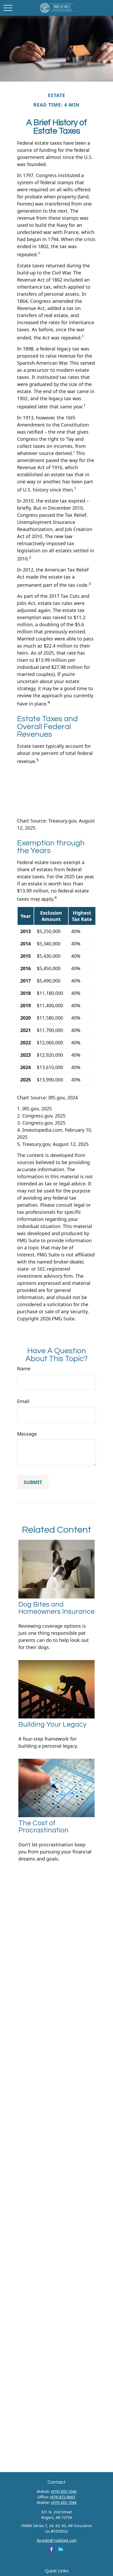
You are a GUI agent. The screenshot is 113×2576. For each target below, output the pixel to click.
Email (23, 1401)
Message (27, 1434)
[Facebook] (51, 2549)
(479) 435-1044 (64, 2491)
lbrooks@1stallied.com (57, 2540)
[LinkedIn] (61, 2549)
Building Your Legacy (52, 1725)
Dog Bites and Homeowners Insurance (56, 1608)
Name (24, 1369)
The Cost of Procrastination (43, 1827)
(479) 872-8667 (63, 2497)
